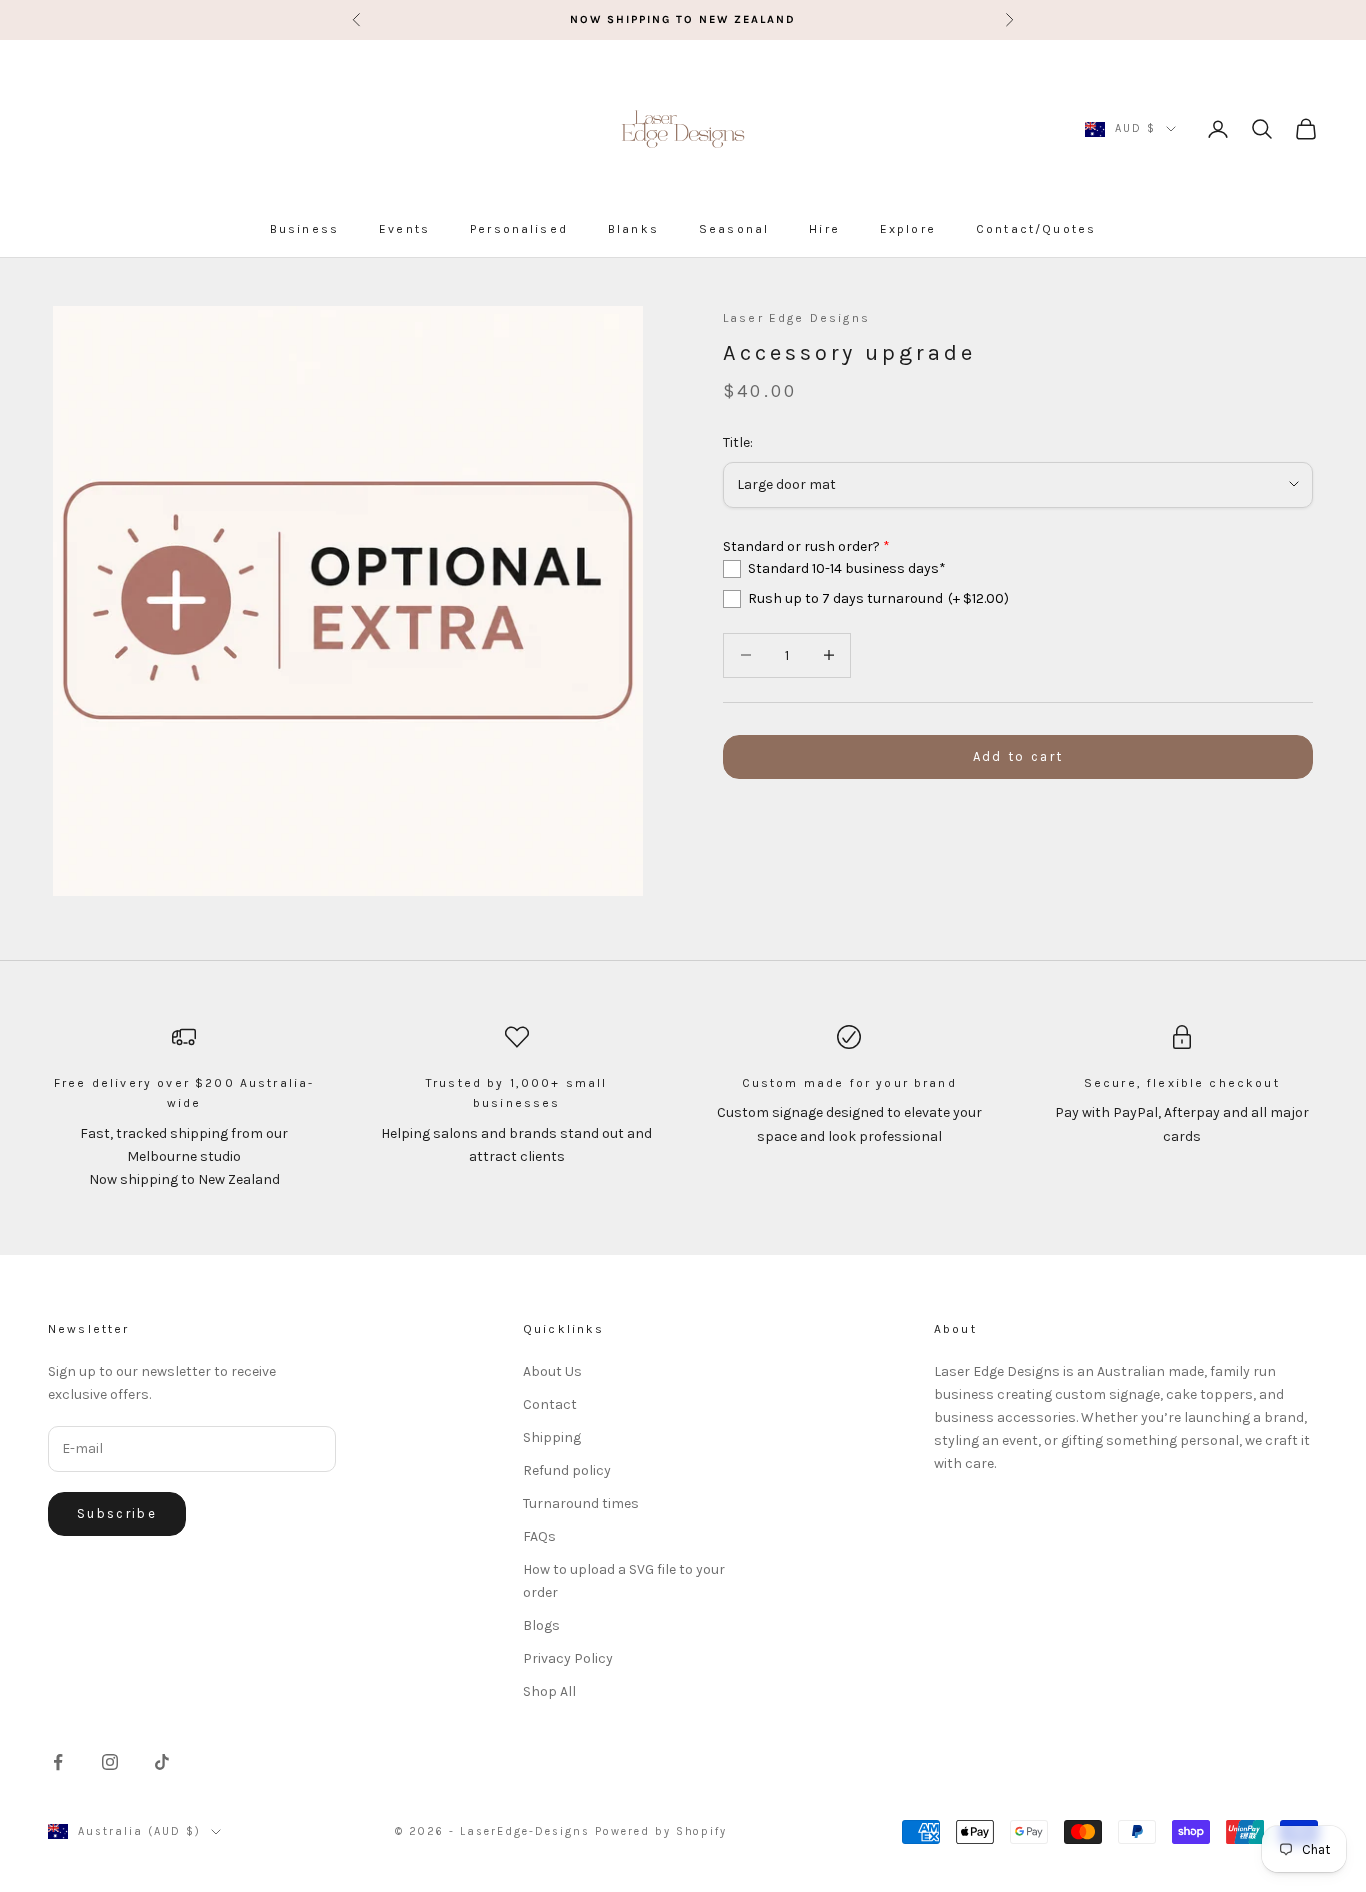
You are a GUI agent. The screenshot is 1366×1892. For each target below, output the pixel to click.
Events (404, 229)
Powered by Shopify (661, 1831)
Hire (824, 229)
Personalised (519, 229)
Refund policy (567, 1470)
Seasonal (734, 229)
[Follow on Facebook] (58, 1762)
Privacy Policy (568, 1658)
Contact (550, 1404)
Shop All (549, 1691)
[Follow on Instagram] (110, 1762)
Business (304, 229)
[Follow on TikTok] (162, 1762)
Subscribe (117, 1513)
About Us (552, 1371)
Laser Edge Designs (796, 318)
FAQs (539, 1536)
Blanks (633, 229)
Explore (908, 229)
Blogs (541, 1625)
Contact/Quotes (1036, 229)
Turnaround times (581, 1503)
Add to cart (1018, 756)
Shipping (552, 1437)
